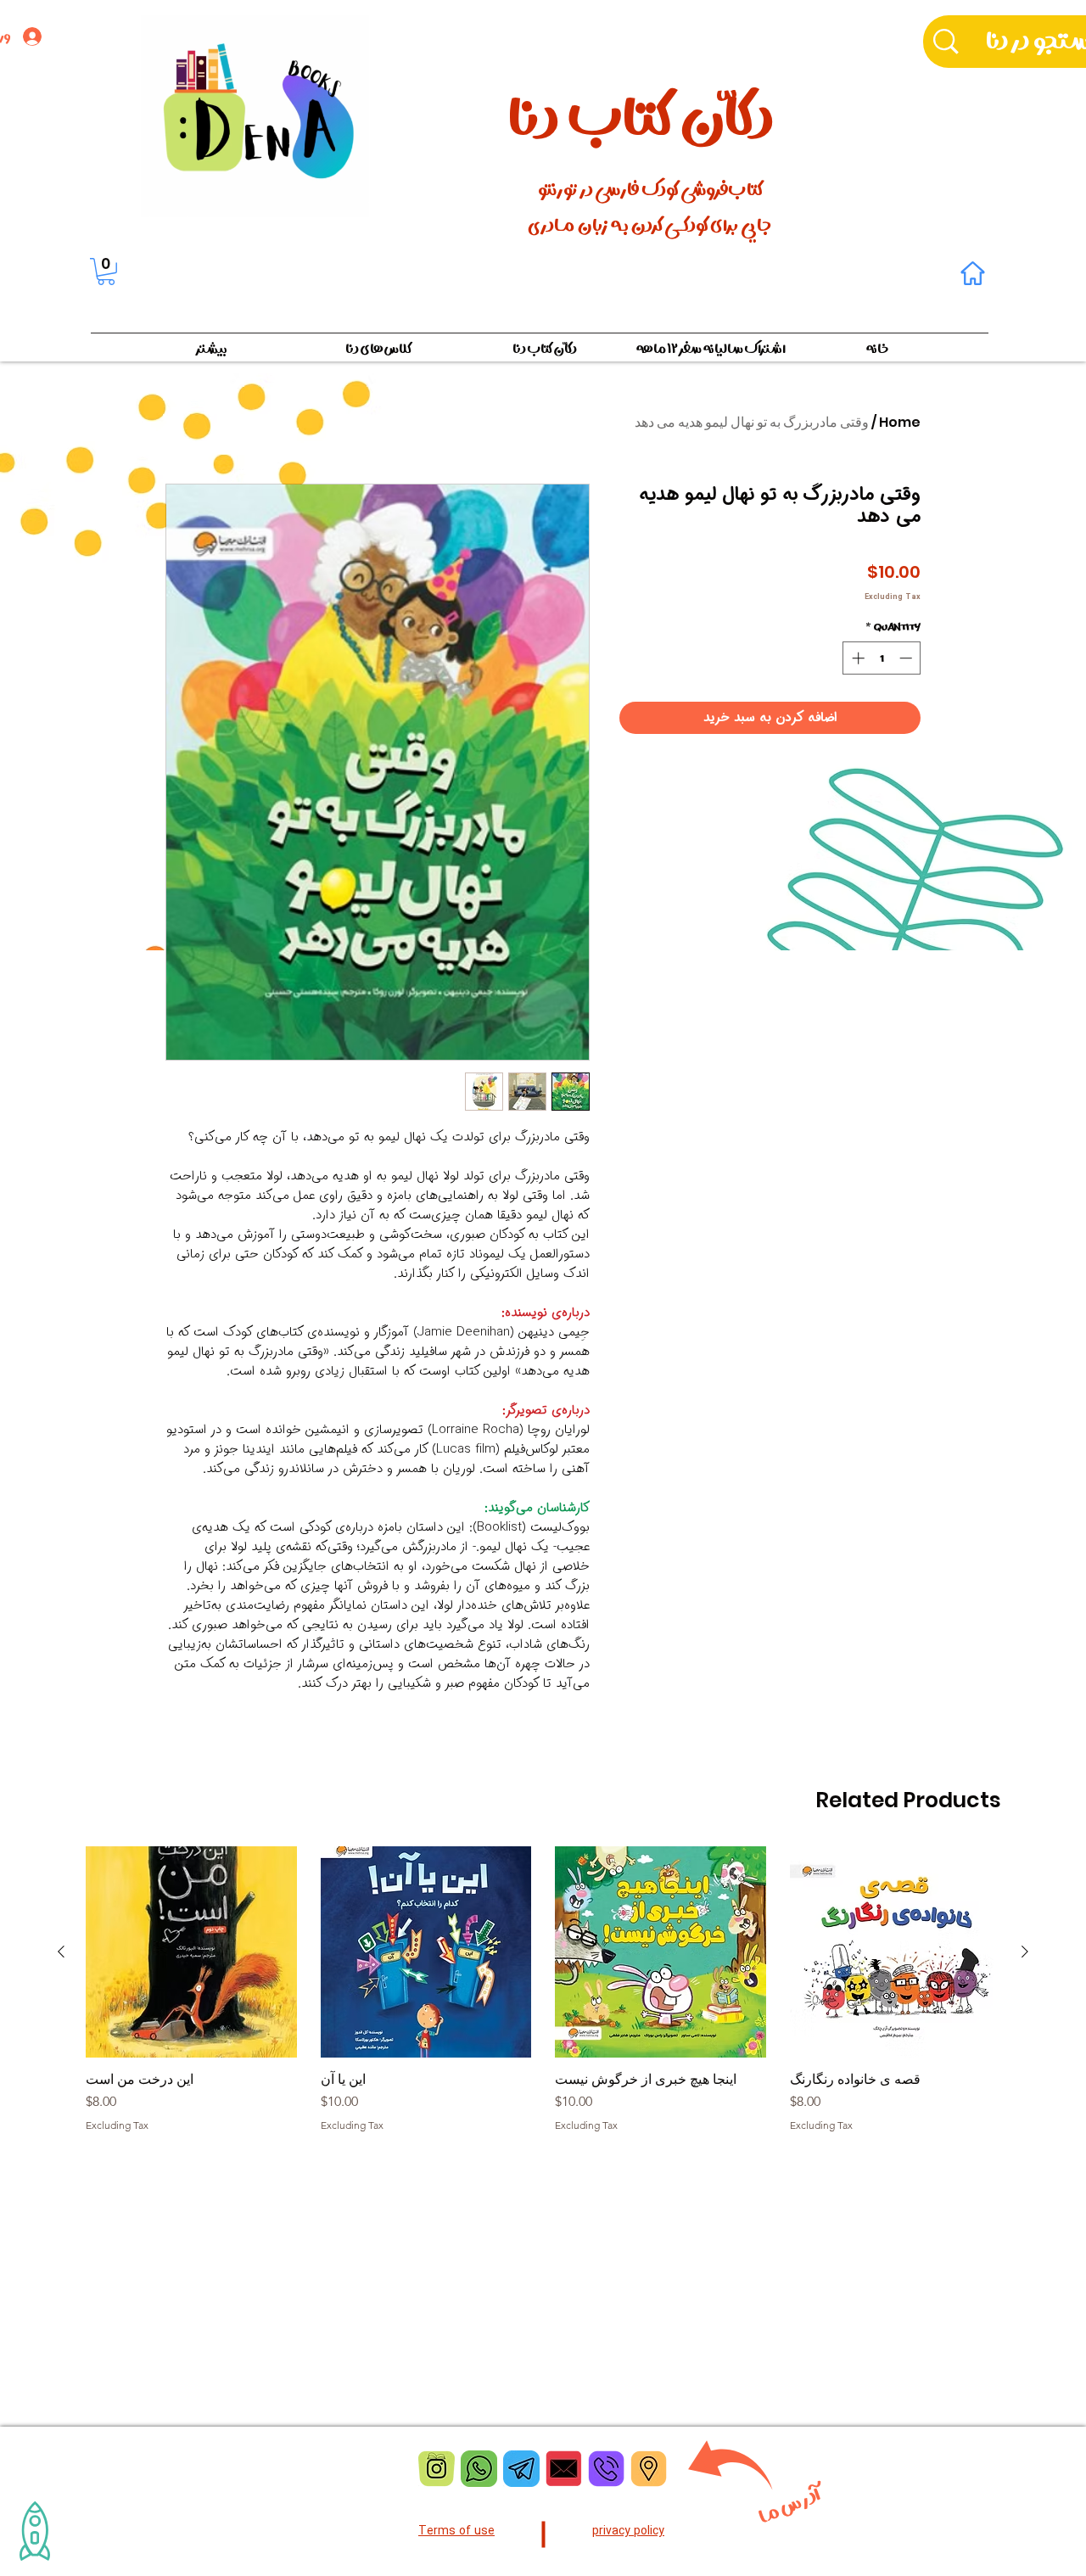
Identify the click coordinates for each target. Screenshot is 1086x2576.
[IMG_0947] (437, 2469)
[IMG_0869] (521, 2469)
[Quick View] (896, 1952)
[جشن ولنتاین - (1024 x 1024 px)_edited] (564, 2469)
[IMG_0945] (649, 2469)
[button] (106, 272)
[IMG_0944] (606, 2469)
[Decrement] (907, 658)
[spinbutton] (882, 658)
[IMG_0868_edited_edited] (479, 2469)
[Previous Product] (1025, 1952)
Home (900, 422)
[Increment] (856, 658)
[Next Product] (61, 1952)
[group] (543, 1997)
